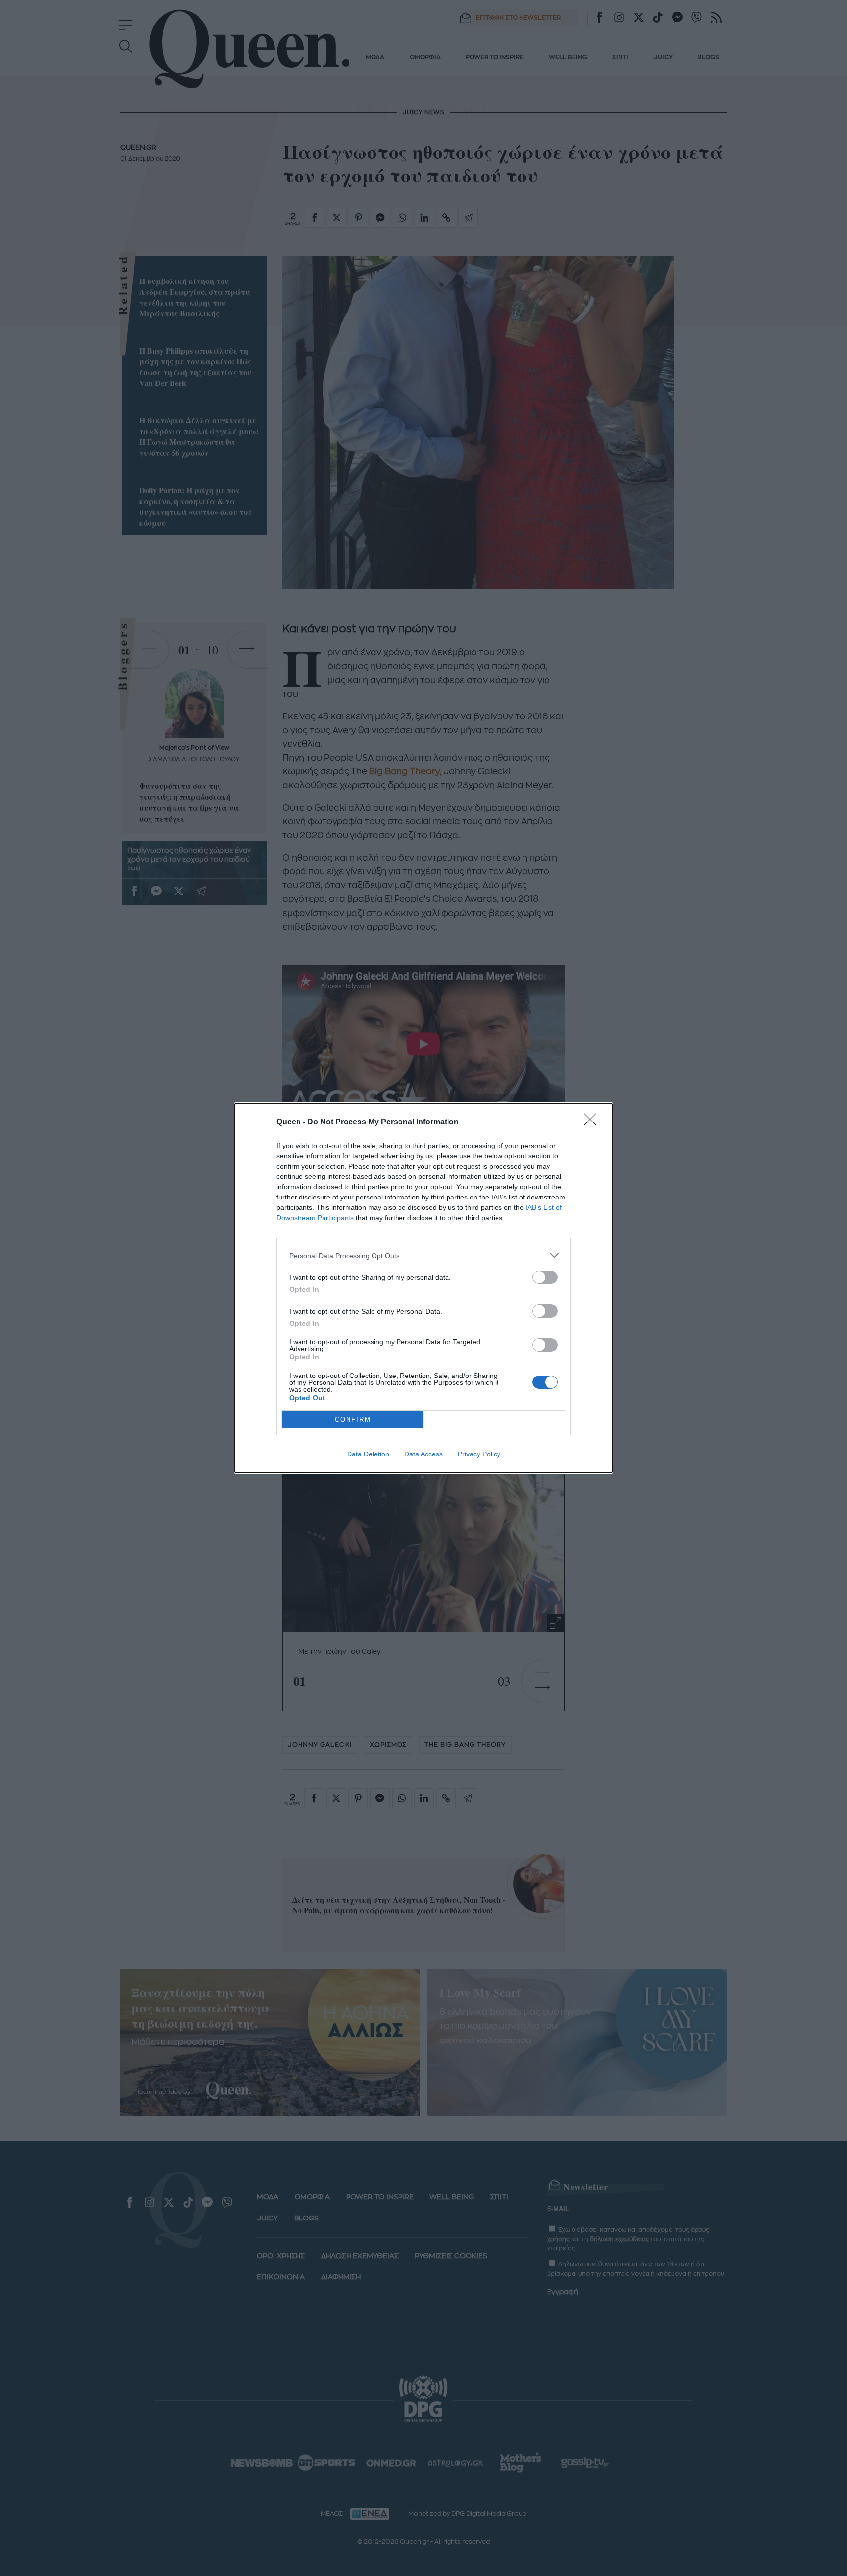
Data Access (423, 1454)
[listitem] (423, 1256)
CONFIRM (353, 1419)
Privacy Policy (479, 1454)
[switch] (545, 1277)
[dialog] (423, 1288)
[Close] (593, 1122)
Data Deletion (368, 1454)
